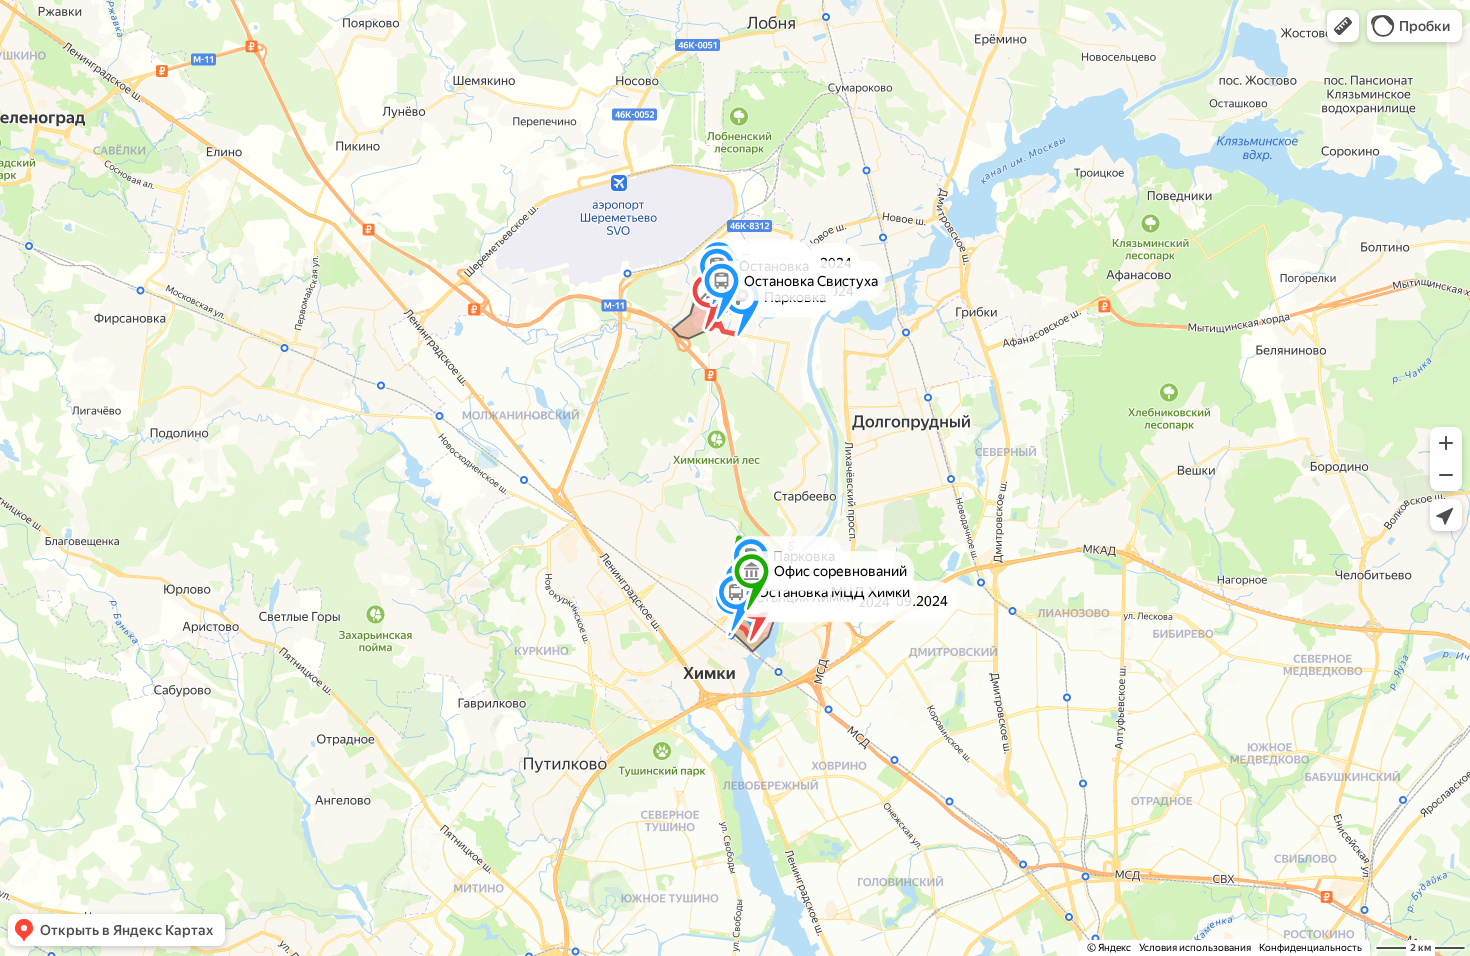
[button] (1343, 26)
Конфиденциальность (1310, 947)
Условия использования (1195, 947)
